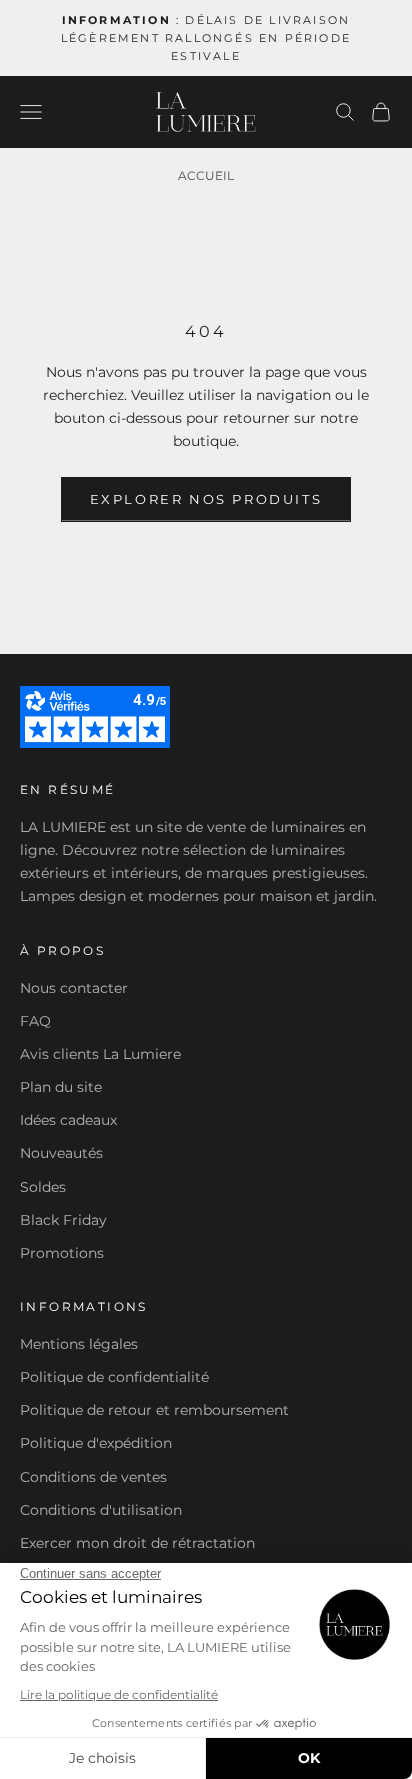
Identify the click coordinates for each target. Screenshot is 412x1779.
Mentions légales (79, 1344)
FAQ (35, 1021)
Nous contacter (74, 988)
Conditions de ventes (93, 1477)
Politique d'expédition (96, 1443)
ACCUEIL (206, 175)
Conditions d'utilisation (101, 1510)
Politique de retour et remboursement (154, 1410)
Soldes (43, 1187)
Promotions (62, 1253)
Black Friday (63, 1220)
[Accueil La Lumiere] (206, 112)
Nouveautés (61, 1153)
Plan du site (61, 1087)
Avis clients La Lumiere (100, 1054)
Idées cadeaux (68, 1120)
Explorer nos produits (206, 499)
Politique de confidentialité (114, 1377)
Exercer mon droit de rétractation (137, 1543)
